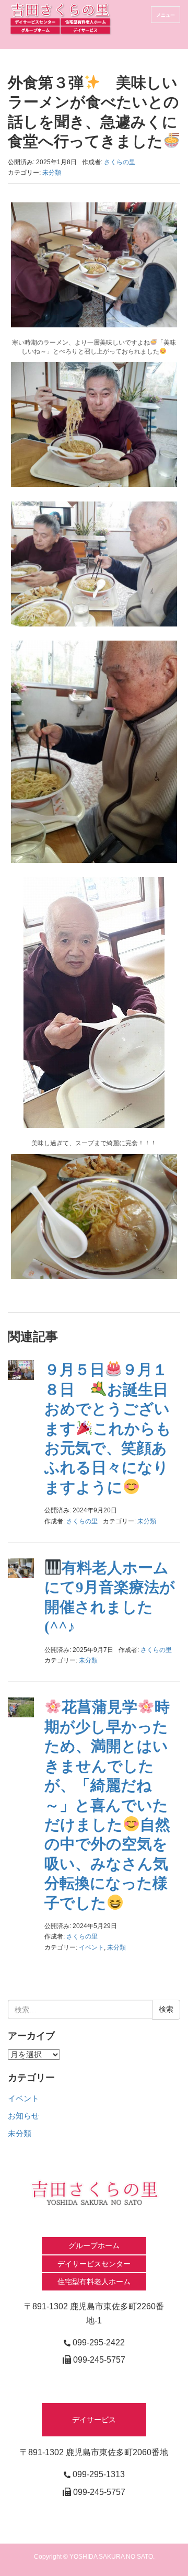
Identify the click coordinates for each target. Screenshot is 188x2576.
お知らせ (23, 2116)
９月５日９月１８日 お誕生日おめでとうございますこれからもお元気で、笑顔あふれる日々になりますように (108, 1428)
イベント (91, 1947)
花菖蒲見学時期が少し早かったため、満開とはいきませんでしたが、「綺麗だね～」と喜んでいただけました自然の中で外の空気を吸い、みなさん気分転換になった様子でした (107, 1805)
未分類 (52, 173)
